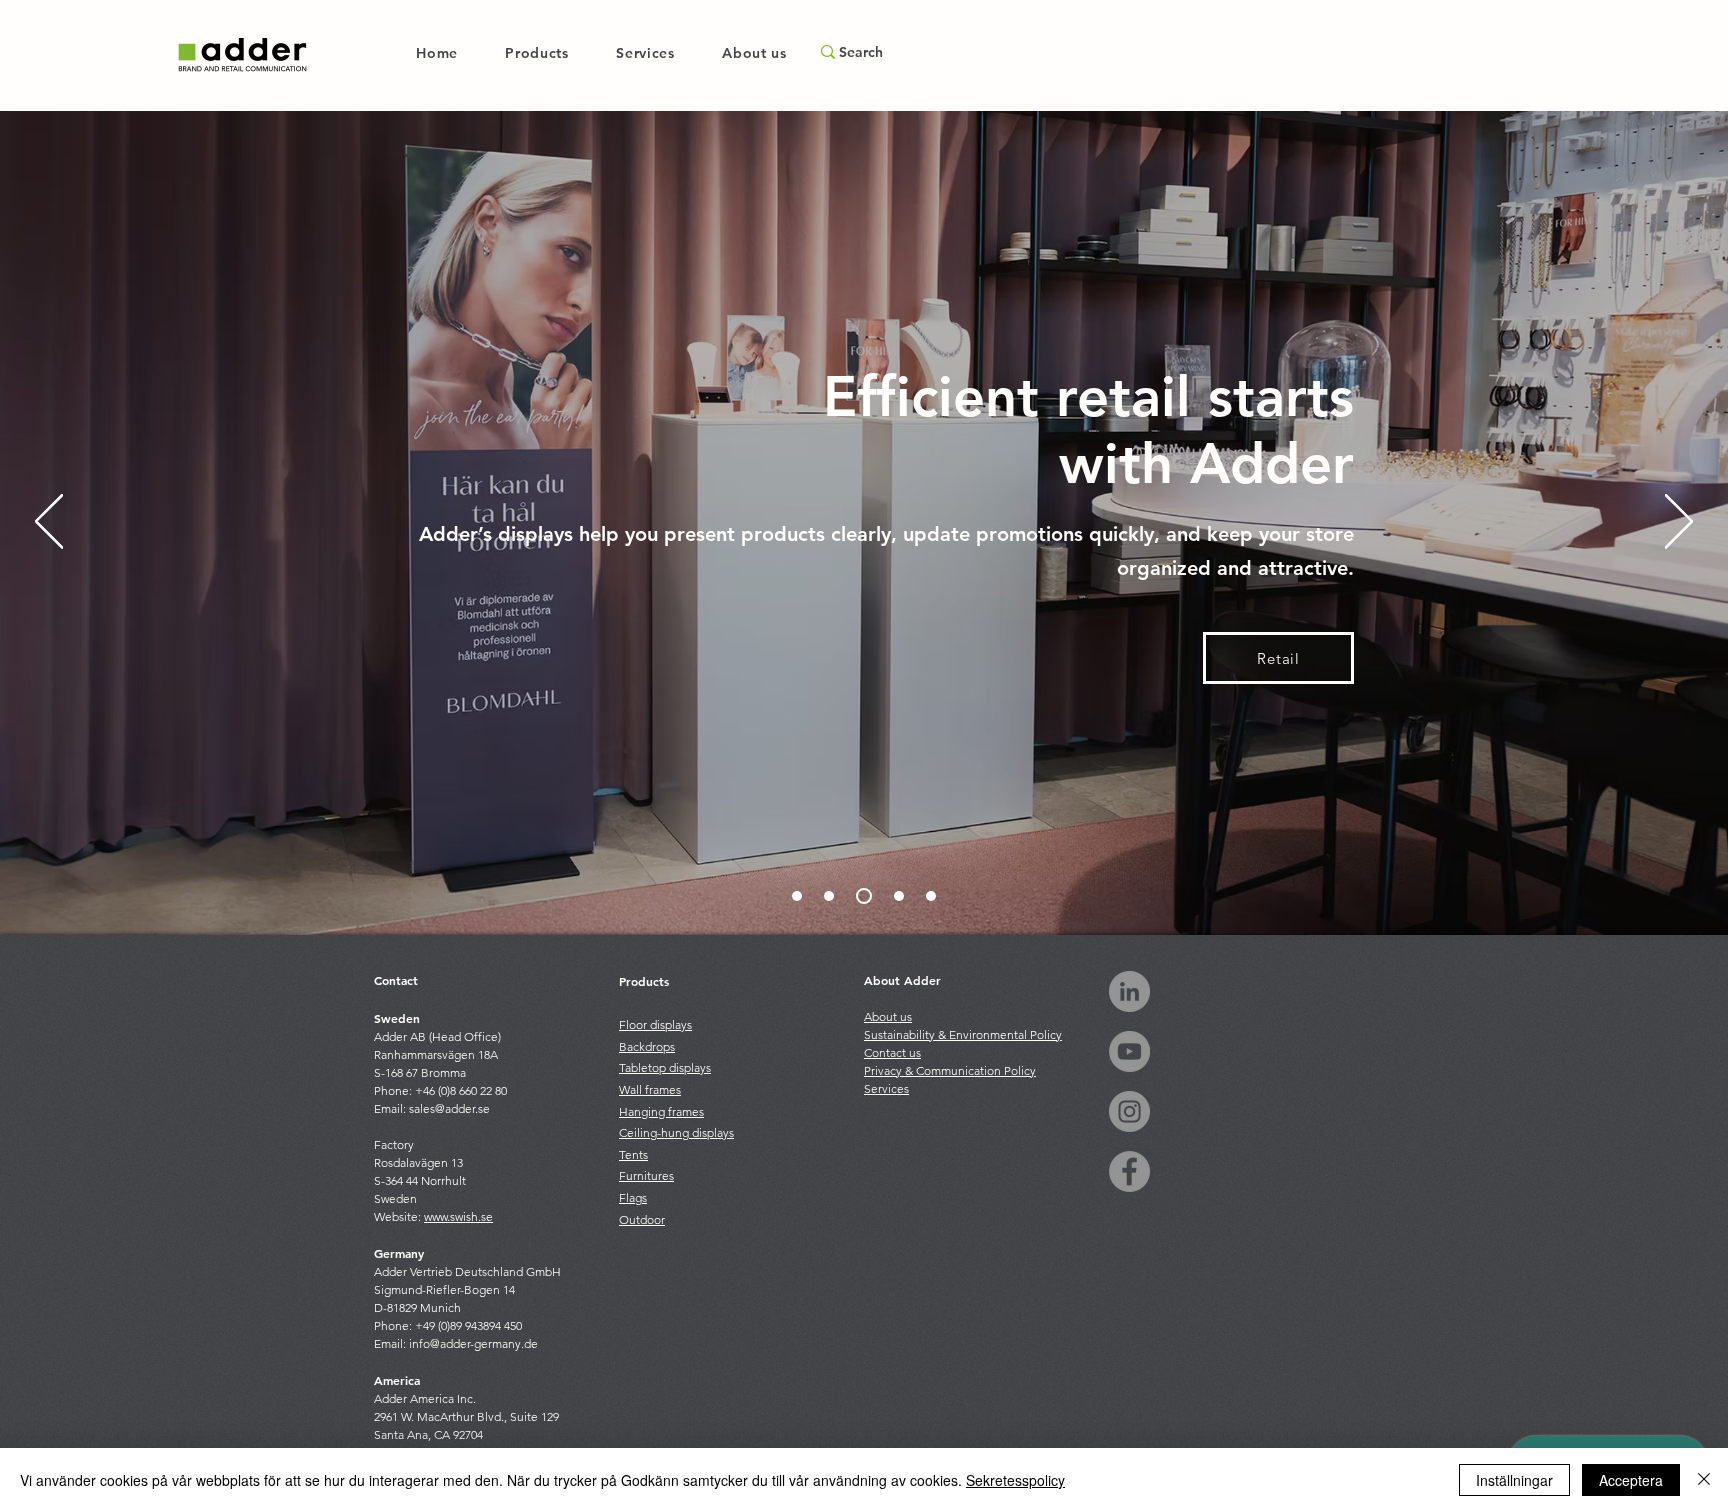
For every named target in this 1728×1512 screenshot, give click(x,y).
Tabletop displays (665, 1067)
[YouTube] (1129, 1051)
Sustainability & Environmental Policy (963, 1034)
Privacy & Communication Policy (950, 1070)
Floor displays (655, 1024)
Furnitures (646, 1175)
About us (888, 1016)
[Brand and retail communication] (797, 896)
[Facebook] (1129, 1171)
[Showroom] (829, 896)
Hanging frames (661, 1111)
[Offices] (896, 896)
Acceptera (1631, 1480)
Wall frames (650, 1089)
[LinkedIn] (1129, 991)
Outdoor (642, 1219)
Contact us (892, 1052)
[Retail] (861, 896)
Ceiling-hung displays (676, 1132)
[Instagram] (1129, 1111)
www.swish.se (458, 1216)
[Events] (931, 896)
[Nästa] (1679, 523)
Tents (633, 1154)
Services (886, 1088)
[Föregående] (49, 523)
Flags (633, 1197)
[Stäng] (1704, 1480)
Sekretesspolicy (1015, 1480)
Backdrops (647, 1046)
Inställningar (1514, 1480)
